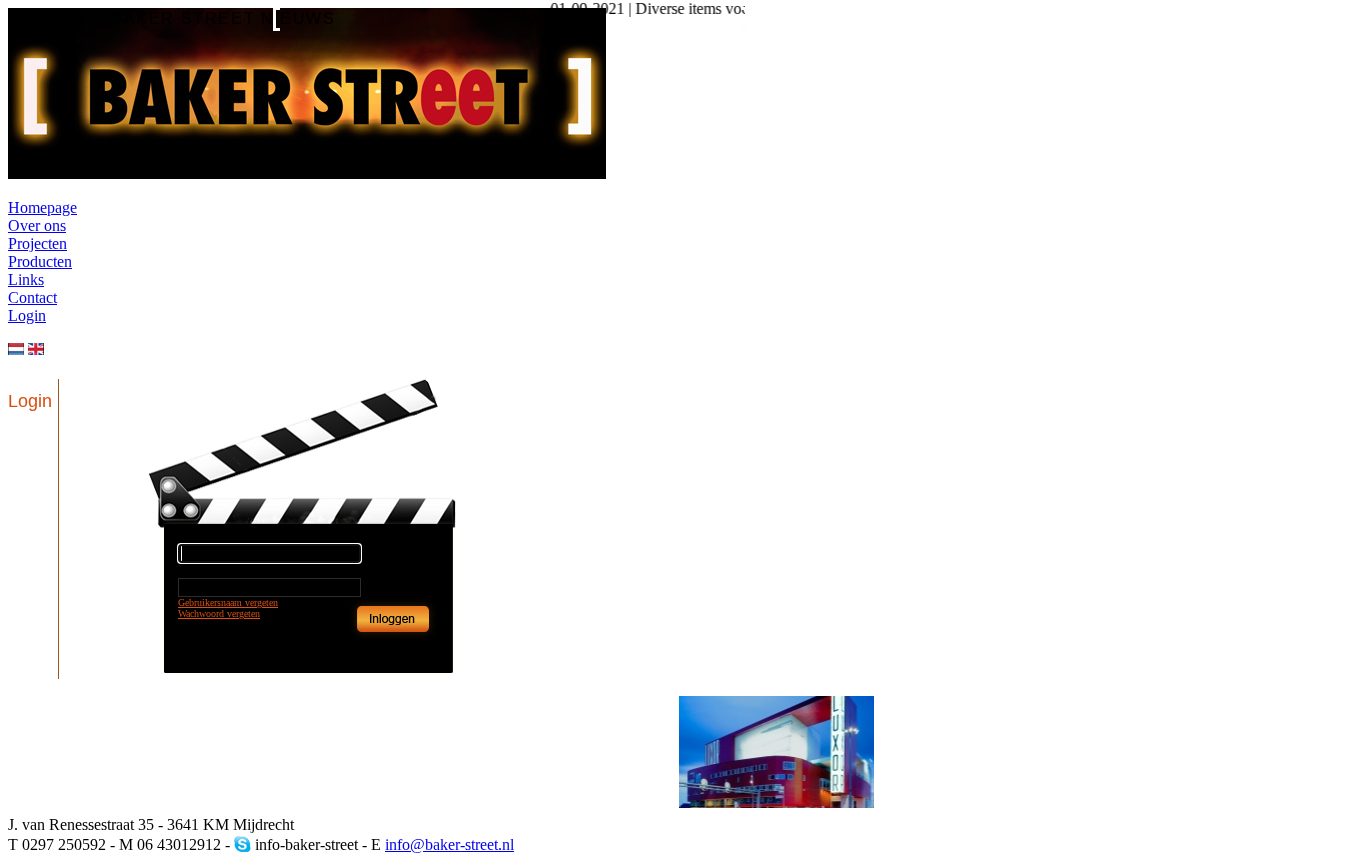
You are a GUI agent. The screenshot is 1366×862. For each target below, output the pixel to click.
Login (27, 315)
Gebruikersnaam (210, 536)
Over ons (37, 225)
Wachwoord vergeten (219, 613)
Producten (40, 261)
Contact (32, 297)
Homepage (42, 207)
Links (26, 279)
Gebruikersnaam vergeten (228, 602)
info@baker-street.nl (449, 844)
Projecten (37, 243)
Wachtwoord (202, 570)
